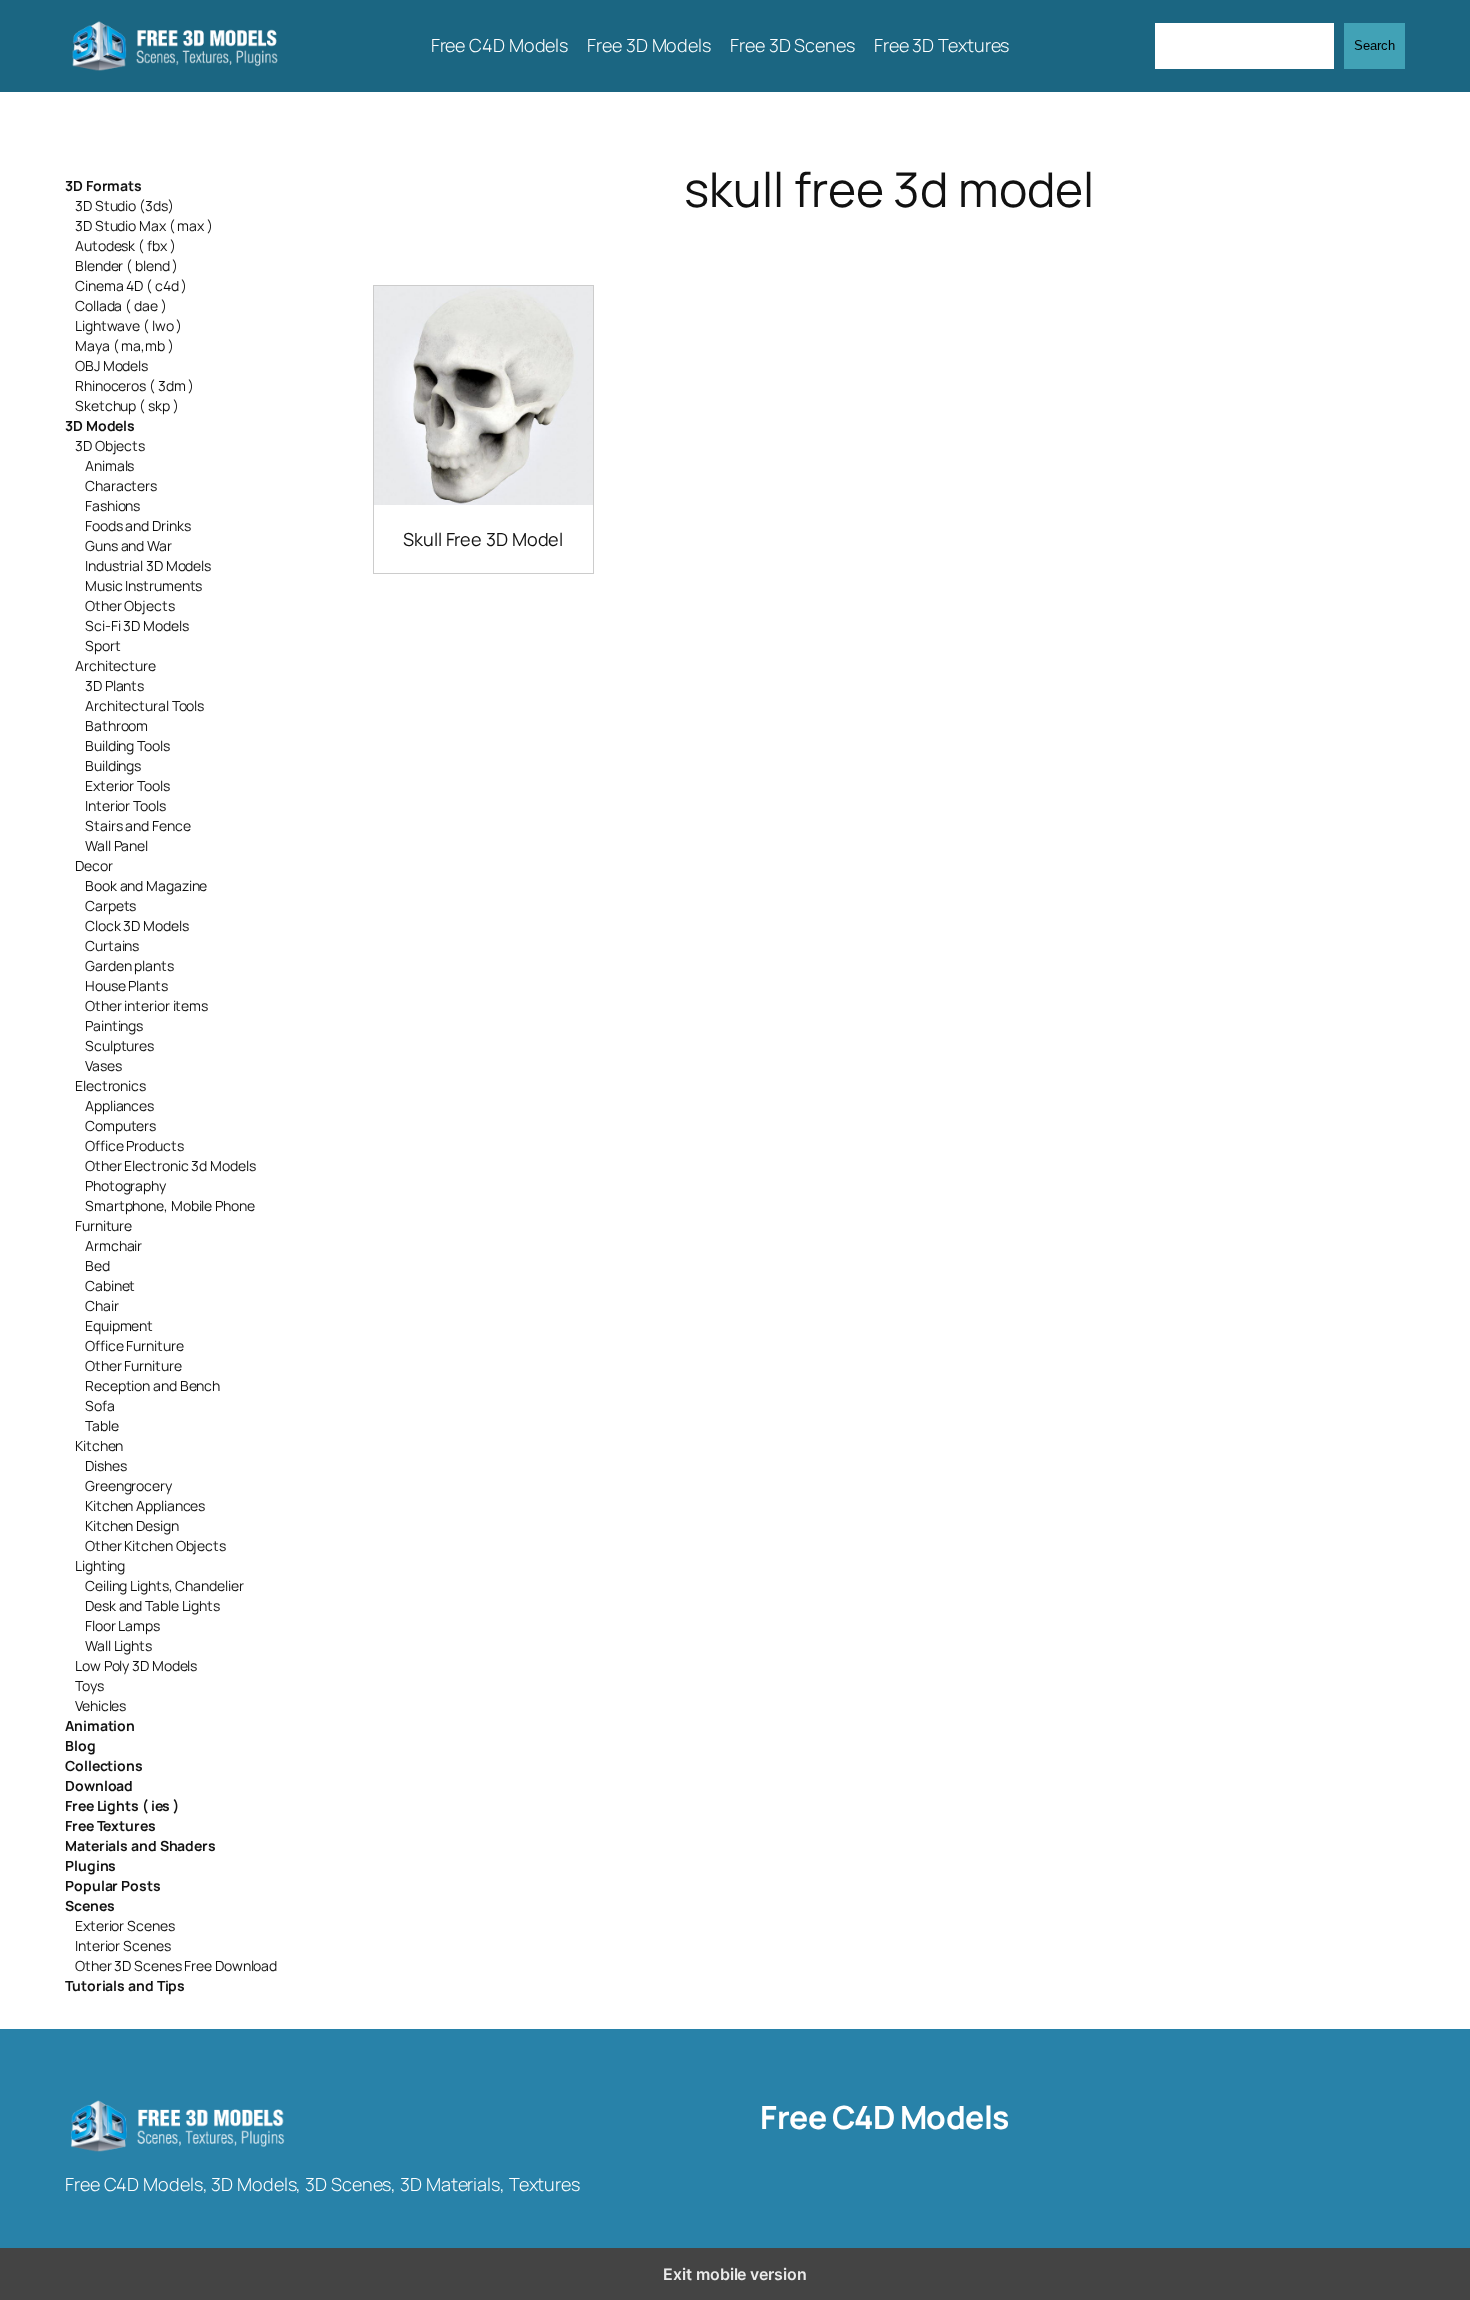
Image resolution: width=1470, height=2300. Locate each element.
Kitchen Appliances (145, 1505)
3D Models (100, 425)
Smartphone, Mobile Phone (170, 1205)
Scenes (89, 1905)
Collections (104, 1765)
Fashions (112, 505)
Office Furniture (134, 1345)
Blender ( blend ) (126, 265)
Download (99, 1785)
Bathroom (116, 725)
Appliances (119, 1105)
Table (102, 1425)
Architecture (115, 665)
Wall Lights (118, 1645)
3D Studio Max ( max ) (144, 225)
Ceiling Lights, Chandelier (164, 1585)
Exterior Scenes (125, 1925)
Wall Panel (116, 845)
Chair (102, 1305)
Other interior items (146, 1005)
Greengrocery (128, 1485)
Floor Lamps (122, 1625)
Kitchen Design (132, 1525)
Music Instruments (143, 585)
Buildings (113, 765)
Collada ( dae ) (121, 305)
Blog (80, 1745)
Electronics (110, 1085)
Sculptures (119, 1045)
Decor (94, 865)
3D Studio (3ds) (124, 205)
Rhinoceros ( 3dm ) (134, 385)
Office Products (134, 1145)
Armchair (113, 1245)
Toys (89, 1685)
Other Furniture (133, 1365)
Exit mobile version (734, 2274)
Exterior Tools (127, 785)
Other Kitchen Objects (155, 1545)
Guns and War (128, 545)
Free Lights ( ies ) (122, 1805)
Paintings (114, 1025)
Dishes (105, 1465)
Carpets (110, 905)
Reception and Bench (152, 1385)
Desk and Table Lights (152, 1605)
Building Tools (127, 745)
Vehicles (100, 1705)
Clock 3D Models (137, 925)
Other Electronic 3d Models (170, 1165)
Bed (97, 1265)
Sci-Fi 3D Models (136, 625)
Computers (120, 1125)
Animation (100, 1725)
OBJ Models (111, 365)
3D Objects (110, 445)
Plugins (90, 1865)
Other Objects (130, 605)
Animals (109, 465)
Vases (103, 1065)
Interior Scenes (123, 1945)
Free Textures (110, 1825)
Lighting (100, 1565)
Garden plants (129, 965)
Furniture (103, 1225)
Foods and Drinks (137, 525)
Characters (121, 485)
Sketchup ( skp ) (126, 405)
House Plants (126, 985)
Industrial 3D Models (148, 565)
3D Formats (103, 185)
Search (1374, 45)
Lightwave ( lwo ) (128, 325)
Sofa (100, 1405)
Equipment (119, 1325)
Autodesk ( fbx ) (125, 245)
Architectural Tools (144, 705)
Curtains (112, 945)
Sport (103, 645)
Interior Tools (125, 805)
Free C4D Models (884, 2117)
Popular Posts (113, 1885)
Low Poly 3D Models (136, 1665)
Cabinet (110, 1285)
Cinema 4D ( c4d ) (131, 285)
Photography (125, 1185)
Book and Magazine (146, 885)
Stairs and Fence (137, 825)
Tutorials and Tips (125, 1985)
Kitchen (99, 1445)
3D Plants (114, 685)
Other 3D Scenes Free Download (176, 1965)
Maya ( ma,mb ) (124, 345)
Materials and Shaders (140, 1845)
